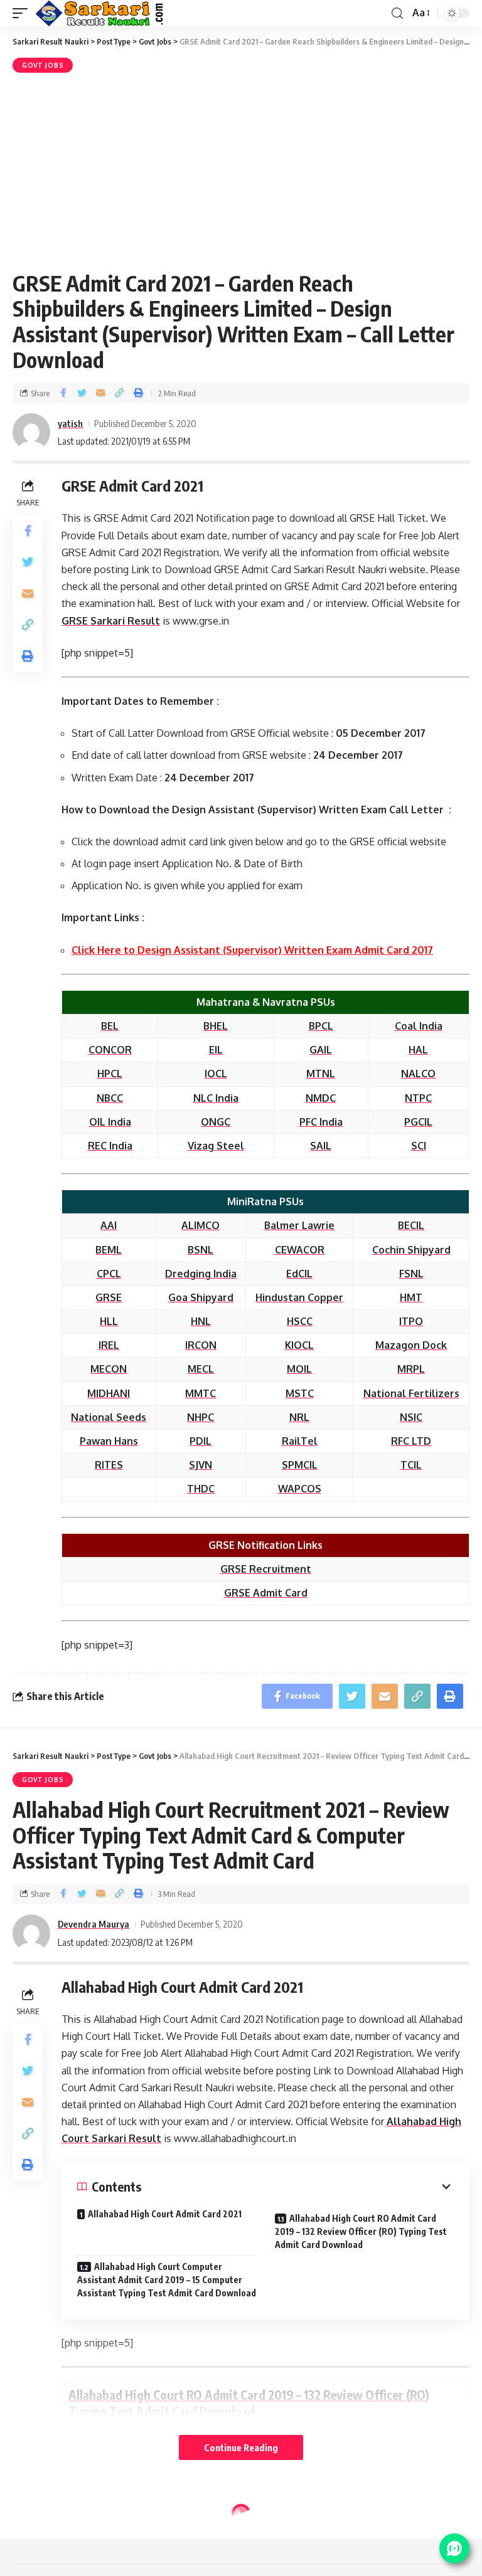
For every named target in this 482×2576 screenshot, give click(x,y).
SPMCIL (300, 1465)
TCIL (411, 1465)
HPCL (110, 1074)
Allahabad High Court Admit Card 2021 (165, 2214)
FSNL (411, 1274)
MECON (109, 1369)
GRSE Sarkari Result (111, 621)
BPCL (321, 1026)
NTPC (418, 1098)
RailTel (300, 1441)
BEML (109, 1250)
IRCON (201, 1345)
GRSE (109, 1297)
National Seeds (109, 1417)
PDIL (201, 1441)
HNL (201, 1321)
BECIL (411, 1225)
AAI (109, 1225)
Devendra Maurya (94, 1924)
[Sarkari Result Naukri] (100, 13)
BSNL (201, 1250)
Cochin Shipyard (411, 1250)
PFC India (321, 1122)
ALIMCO (201, 1225)
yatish (70, 423)
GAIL (321, 1050)
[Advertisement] (241, 170)
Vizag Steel (216, 1146)
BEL (110, 1026)
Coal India (419, 1026)
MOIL (299, 1369)
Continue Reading (241, 2447)
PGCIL (418, 1122)
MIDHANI (109, 1393)
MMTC (201, 1393)
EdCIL (299, 1274)
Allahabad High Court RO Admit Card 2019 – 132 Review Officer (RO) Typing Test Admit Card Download (361, 2231)
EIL (216, 1050)
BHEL (216, 1026)
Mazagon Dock (411, 1345)
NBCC (110, 1098)
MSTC (300, 1393)
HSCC (300, 1321)
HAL (418, 1050)
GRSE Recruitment (266, 1569)
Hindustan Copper (299, 1297)
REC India (110, 1146)
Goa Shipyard (201, 1297)
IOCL (216, 1074)
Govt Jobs (43, 65)
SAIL (321, 1146)
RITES (109, 1465)
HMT (411, 1297)
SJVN (201, 1465)
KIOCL (299, 1345)
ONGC (216, 1122)
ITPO (411, 1321)
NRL (299, 1417)
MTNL (321, 1074)
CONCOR (110, 1050)
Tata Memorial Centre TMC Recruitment (167, 2537)
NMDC (321, 1098)
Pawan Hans (109, 1441)
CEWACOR (300, 1250)
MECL (201, 1369)
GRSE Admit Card (266, 1593)
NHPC (201, 1417)
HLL (109, 1321)
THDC (201, 1489)
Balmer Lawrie (299, 1225)
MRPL (411, 1369)
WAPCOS (300, 1489)
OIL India (110, 1122)
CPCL (109, 1274)
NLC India (216, 1098)
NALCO (418, 1074)
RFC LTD (411, 1441)
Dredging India (201, 1274)
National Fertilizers (411, 1393)
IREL (109, 1345)
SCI (419, 1146)
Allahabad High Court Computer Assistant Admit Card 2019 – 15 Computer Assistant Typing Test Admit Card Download (167, 2280)
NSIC (411, 1417)
